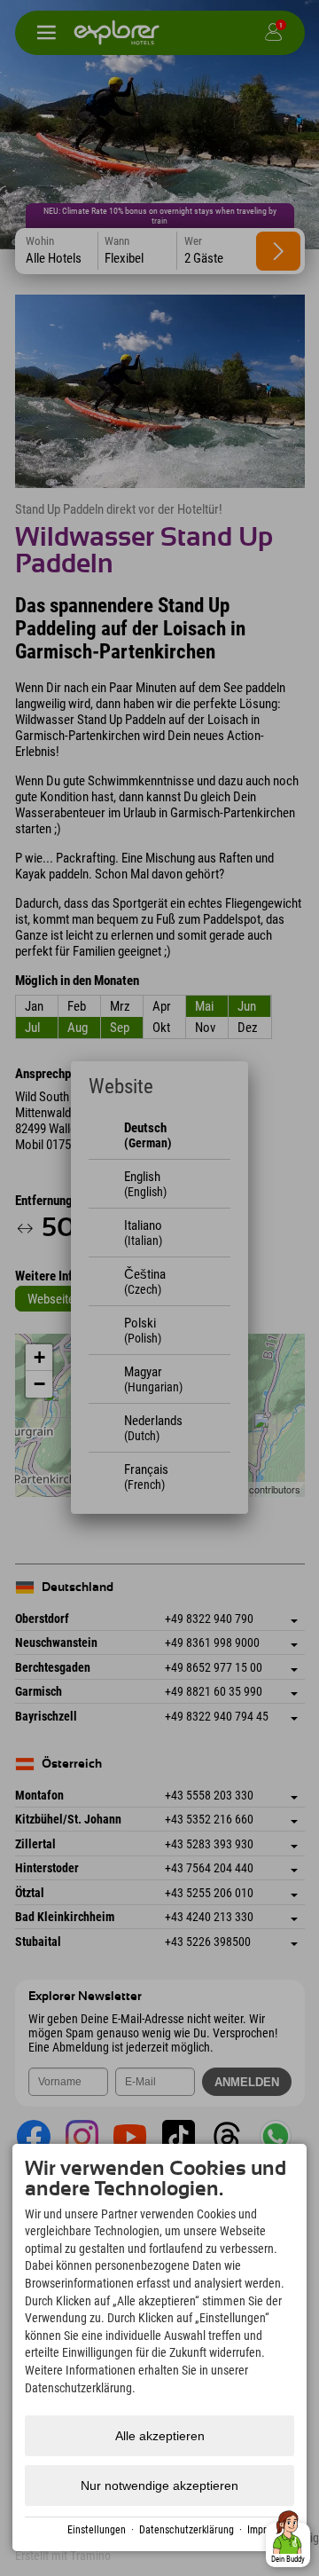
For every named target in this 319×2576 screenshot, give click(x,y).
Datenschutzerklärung (187, 2530)
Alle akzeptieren (160, 2436)
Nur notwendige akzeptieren (159, 2485)
